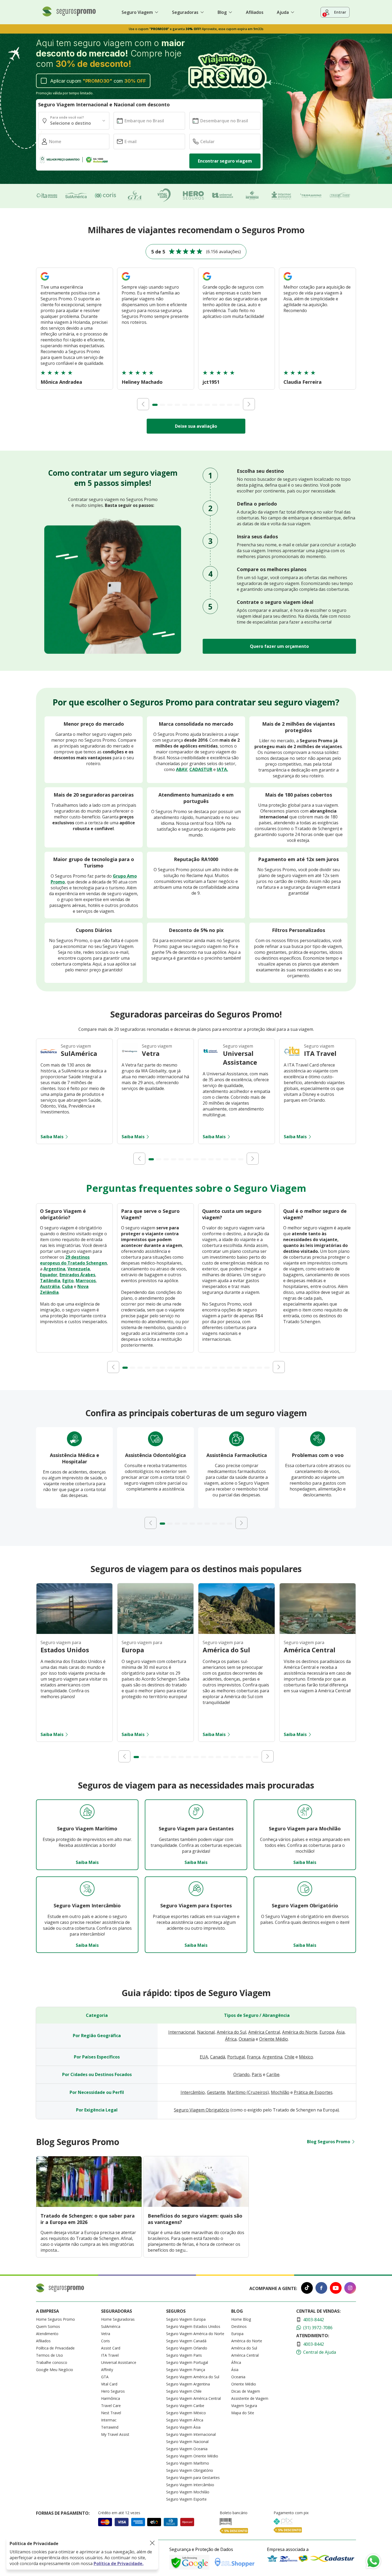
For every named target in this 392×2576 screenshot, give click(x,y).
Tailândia (50, 1281)
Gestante (216, 2092)
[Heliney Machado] (126, 281)
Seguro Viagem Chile (184, 2391)
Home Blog (241, 2319)
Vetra (106, 2334)
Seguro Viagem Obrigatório (202, 2110)
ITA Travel (110, 2355)
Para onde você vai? (67, 117)
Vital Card (109, 2384)
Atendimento (47, 2334)
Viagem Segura (244, 2406)
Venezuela (79, 1269)
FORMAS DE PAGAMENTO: (63, 2513)
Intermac (109, 2420)
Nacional (206, 2032)
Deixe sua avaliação (196, 426)
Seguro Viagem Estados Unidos (193, 2326)
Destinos (239, 2326)
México (306, 2057)
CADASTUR (201, 769)
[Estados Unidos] (74, 1632)
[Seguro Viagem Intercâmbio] (87, 1889)
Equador (49, 1275)
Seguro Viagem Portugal (187, 2362)
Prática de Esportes (313, 2092)
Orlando (241, 2074)
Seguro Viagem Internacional (191, 2434)
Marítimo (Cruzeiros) (248, 2092)
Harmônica (111, 2398)
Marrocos (86, 1281)
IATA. (222, 769)
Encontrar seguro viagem (225, 161)
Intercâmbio (193, 2092)
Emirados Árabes (77, 1275)
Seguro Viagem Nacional (187, 2442)
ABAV (182, 769)
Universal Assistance (119, 2362)
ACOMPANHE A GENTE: (273, 2288)
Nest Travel (111, 2413)
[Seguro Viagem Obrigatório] (305, 1889)
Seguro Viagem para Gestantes (193, 2478)
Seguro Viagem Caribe (185, 2406)
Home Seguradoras (118, 2319)
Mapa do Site (243, 2413)
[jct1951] (207, 281)
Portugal (236, 2057)
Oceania (247, 2039)
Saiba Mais (52, 1137)
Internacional (182, 2032)
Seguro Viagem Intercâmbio (190, 2485)
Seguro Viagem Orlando (187, 2348)
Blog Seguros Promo (329, 2142)
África (231, 2039)
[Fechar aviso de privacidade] (152, 2543)
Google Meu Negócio (55, 2370)
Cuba (67, 1286)
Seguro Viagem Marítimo (188, 2463)
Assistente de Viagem (250, 2398)
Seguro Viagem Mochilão (188, 2492)
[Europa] (155, 1632)
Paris (257, 2074)
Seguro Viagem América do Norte (195, 2334)
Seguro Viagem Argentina (188, 2384)
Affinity (107, 2370)
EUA (204, 2057)
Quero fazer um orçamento (279, 646)
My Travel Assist (115, 2434)
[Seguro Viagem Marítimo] (87, 1812)
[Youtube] (336, 2289)
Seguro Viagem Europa (186, 2319)
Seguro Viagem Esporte (186, 2499)
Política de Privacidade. (119, 2563)
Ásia (340, 2032)
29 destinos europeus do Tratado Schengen (73, 1260)
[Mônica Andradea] (45, 281)
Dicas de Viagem (246, 2391)
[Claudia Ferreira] (288, 281)
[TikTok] (307, 2289)
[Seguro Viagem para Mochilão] (305, 1812)
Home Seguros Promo (55, 2319)
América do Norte (300, 2032)
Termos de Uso (49, 2355)
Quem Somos (48, 2326)
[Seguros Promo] (69, 15)
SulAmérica (111, 2326)
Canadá (218, 2057)
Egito (68, 1281)
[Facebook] (321, 2289)
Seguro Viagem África (185, 2420)
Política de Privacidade (55, 2348)
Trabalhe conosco (52, 2362)
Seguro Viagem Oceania (187, 2449)
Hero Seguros (113, 2391)
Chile (289, 2057)
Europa (327, 2032)
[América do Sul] (237, 1632)
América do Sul (231, 2032)
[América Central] (318, 1632)
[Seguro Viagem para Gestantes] (196, 1812)
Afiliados (255, 12)
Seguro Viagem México (186, 2413)
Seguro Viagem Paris (184, 2355)
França (254, 2057)
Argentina (54, 1269)
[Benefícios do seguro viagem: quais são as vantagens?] (196, 2205)
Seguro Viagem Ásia (183, 2427)
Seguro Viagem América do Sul (193, 2377)
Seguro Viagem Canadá (186, 2341)
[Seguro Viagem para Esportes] (196, 1889)
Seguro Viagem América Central (193, 2398)
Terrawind (110, 2427)
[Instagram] (350, 2289)
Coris (105, 2341)
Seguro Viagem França (186, 2370)
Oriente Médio (274, 2039)
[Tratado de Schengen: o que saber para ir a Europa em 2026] (89, 2205)
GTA (105, 2377)
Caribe (273, 2074)
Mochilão (280, 2092)
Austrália (50, 1286)
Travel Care (111, 2406)
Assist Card (111, 2348)
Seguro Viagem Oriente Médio (192, 2456)
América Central (264, 2032)
